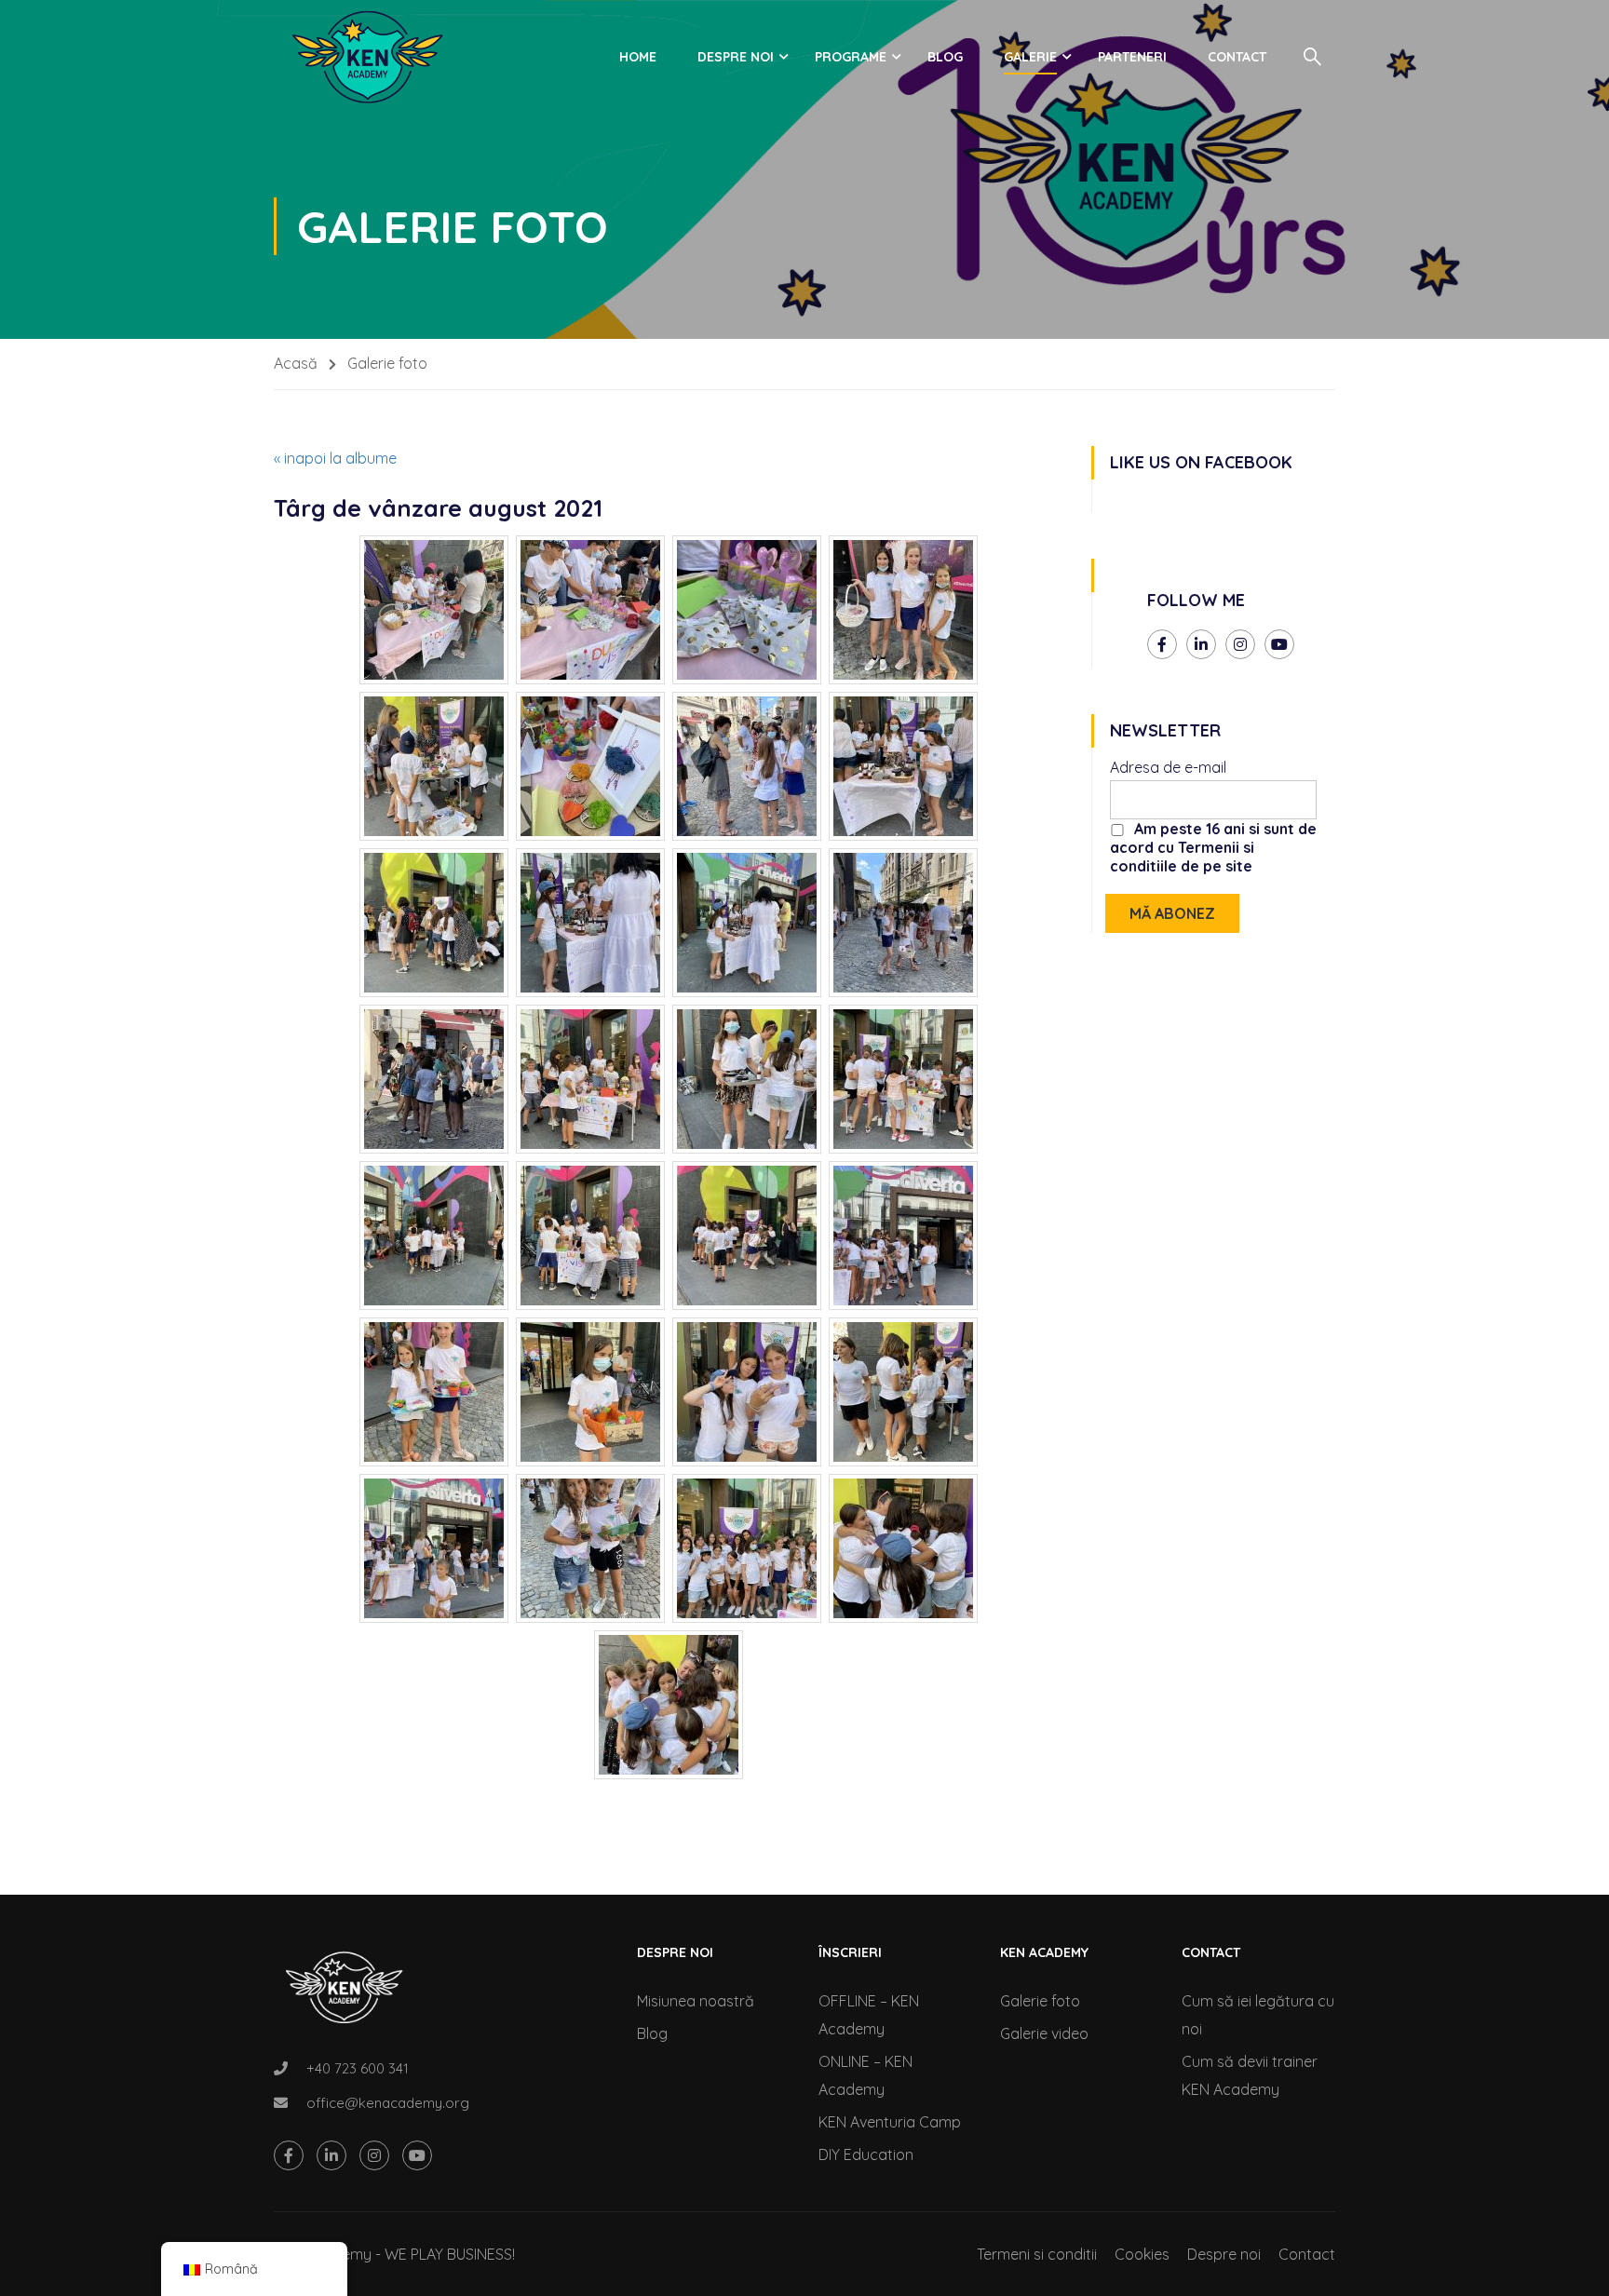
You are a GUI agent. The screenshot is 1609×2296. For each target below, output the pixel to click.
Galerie (1030, 57)
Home (638, 57)
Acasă (296, 363)
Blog (945, 57)
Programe (851, 57)
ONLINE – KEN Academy (865, 2075)
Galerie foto (1040, 2001)
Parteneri (1132, 57)
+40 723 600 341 (358, 2068)
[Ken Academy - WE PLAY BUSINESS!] (367, 57)
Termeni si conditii (1037, 2254)
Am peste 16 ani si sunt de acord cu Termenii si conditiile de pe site (1213, 847)
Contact (1237, 57)
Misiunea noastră (696, 2001)
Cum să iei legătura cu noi (1258, 2015)
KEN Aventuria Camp (890, 2122)
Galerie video (1044, 2033)
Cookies (1142, 2254)
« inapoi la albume (335, 458)
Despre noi (736, 57)
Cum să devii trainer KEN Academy (1250, 2075)
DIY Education (866, 2154)
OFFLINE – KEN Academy (869, 2015)
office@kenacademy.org (388, 2103)
